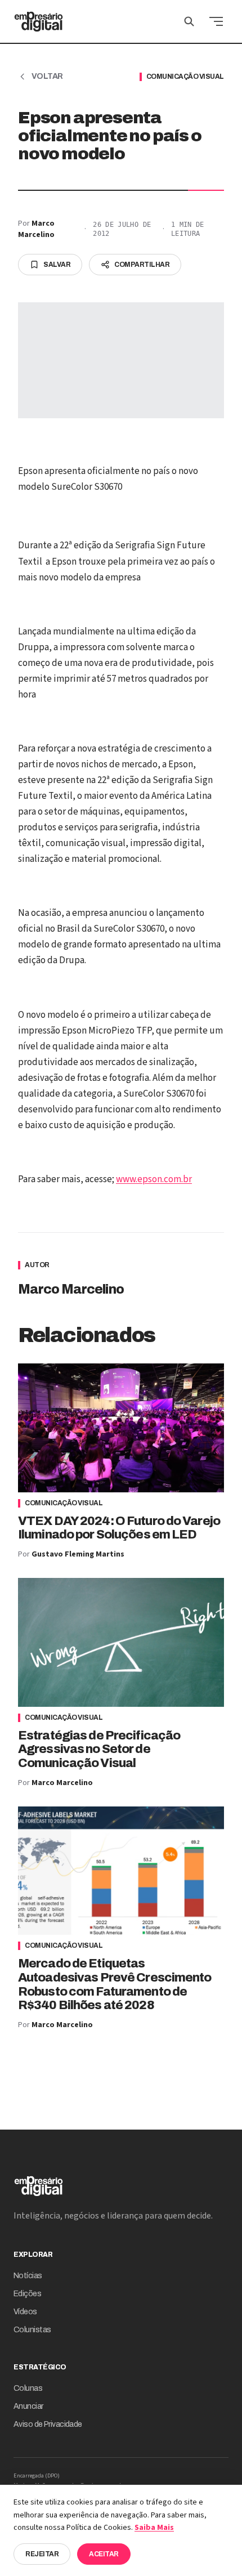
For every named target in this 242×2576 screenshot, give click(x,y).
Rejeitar (42, 2554)
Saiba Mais (154, 2528)
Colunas (28, 2388)
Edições (27, 2294)
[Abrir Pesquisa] (189, 21)
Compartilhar (142, 265)
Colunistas (32, 2330)
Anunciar (28, 2406)
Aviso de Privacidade (48, 2424)
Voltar (47, 76)
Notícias (28, 2276)
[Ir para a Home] (39, 21)
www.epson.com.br (154, 1179)
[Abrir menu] (216, 21)
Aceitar (104, 2554)
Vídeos (25, 2312)
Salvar (57, 265)
